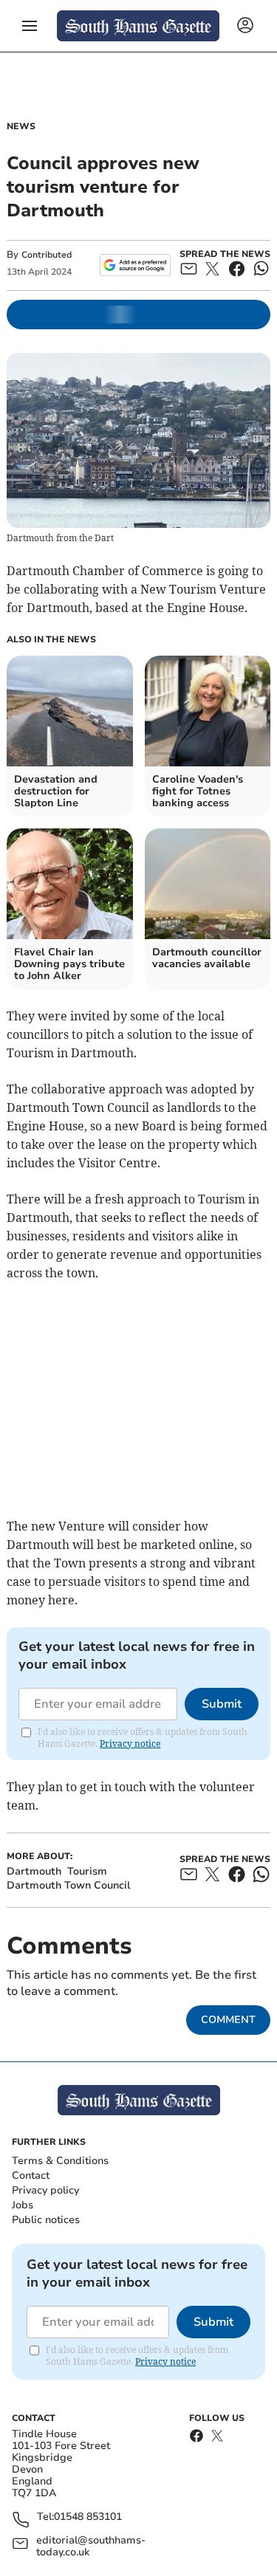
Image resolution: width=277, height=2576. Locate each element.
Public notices (46, 2220)
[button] (30, 26)
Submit (222, 1704)
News (21, 126)
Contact (31, 2175)
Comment (228, 2020)
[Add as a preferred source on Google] (135, 265)
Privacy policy (45, 2190)
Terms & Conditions (60, 2161)
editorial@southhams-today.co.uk (91, 2546)
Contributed (47, 255)
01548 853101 (88, 2517)
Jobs (23, 2205)
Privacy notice (130, 1744)
